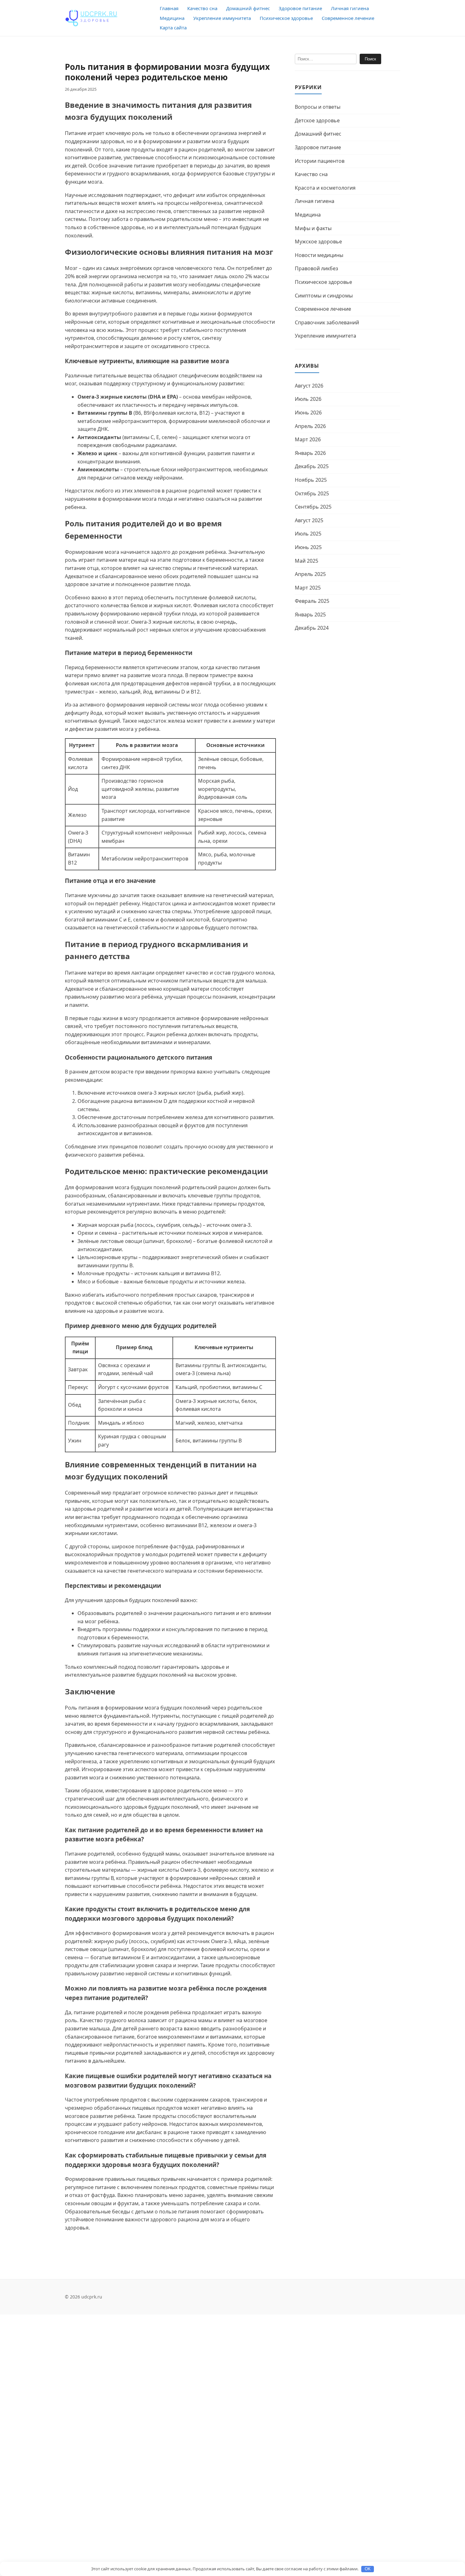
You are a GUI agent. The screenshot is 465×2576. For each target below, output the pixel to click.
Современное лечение (348, 18)
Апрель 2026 (310, 426)
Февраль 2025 (312, 601)
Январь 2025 (310, 615)
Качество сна (202, 8)
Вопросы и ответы (318, 107)
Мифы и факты (313, 228)
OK (368, 2569)
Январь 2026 (310, 453)
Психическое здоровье (286, 18)
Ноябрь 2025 (311, 480)
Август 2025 (309, 520)
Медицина (172, 18)
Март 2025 (308, 588)
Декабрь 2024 (312, 628)
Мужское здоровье (318, 242)
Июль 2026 (308, 399)
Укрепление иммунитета (222, 18)
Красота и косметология (325, 188)
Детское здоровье (317, 120)
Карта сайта (173, 28)
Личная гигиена (350, 8)
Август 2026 (309, 386)
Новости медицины (319, 255)
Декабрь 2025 (312, 466)
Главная (169, 8)
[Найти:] (326, 59)
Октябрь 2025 (312, 493)
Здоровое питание (300, 8)
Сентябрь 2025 (313, 507)
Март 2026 (308, 439)
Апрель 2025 (310, 574)
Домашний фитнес (248, 8)
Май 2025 (307, 561)
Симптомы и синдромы (324, 296)
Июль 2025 (308, 534)
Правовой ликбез (316, 268)
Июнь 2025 (308, 547)
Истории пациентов (320, 161)
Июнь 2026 (308, 413)
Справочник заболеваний (327, 322)
